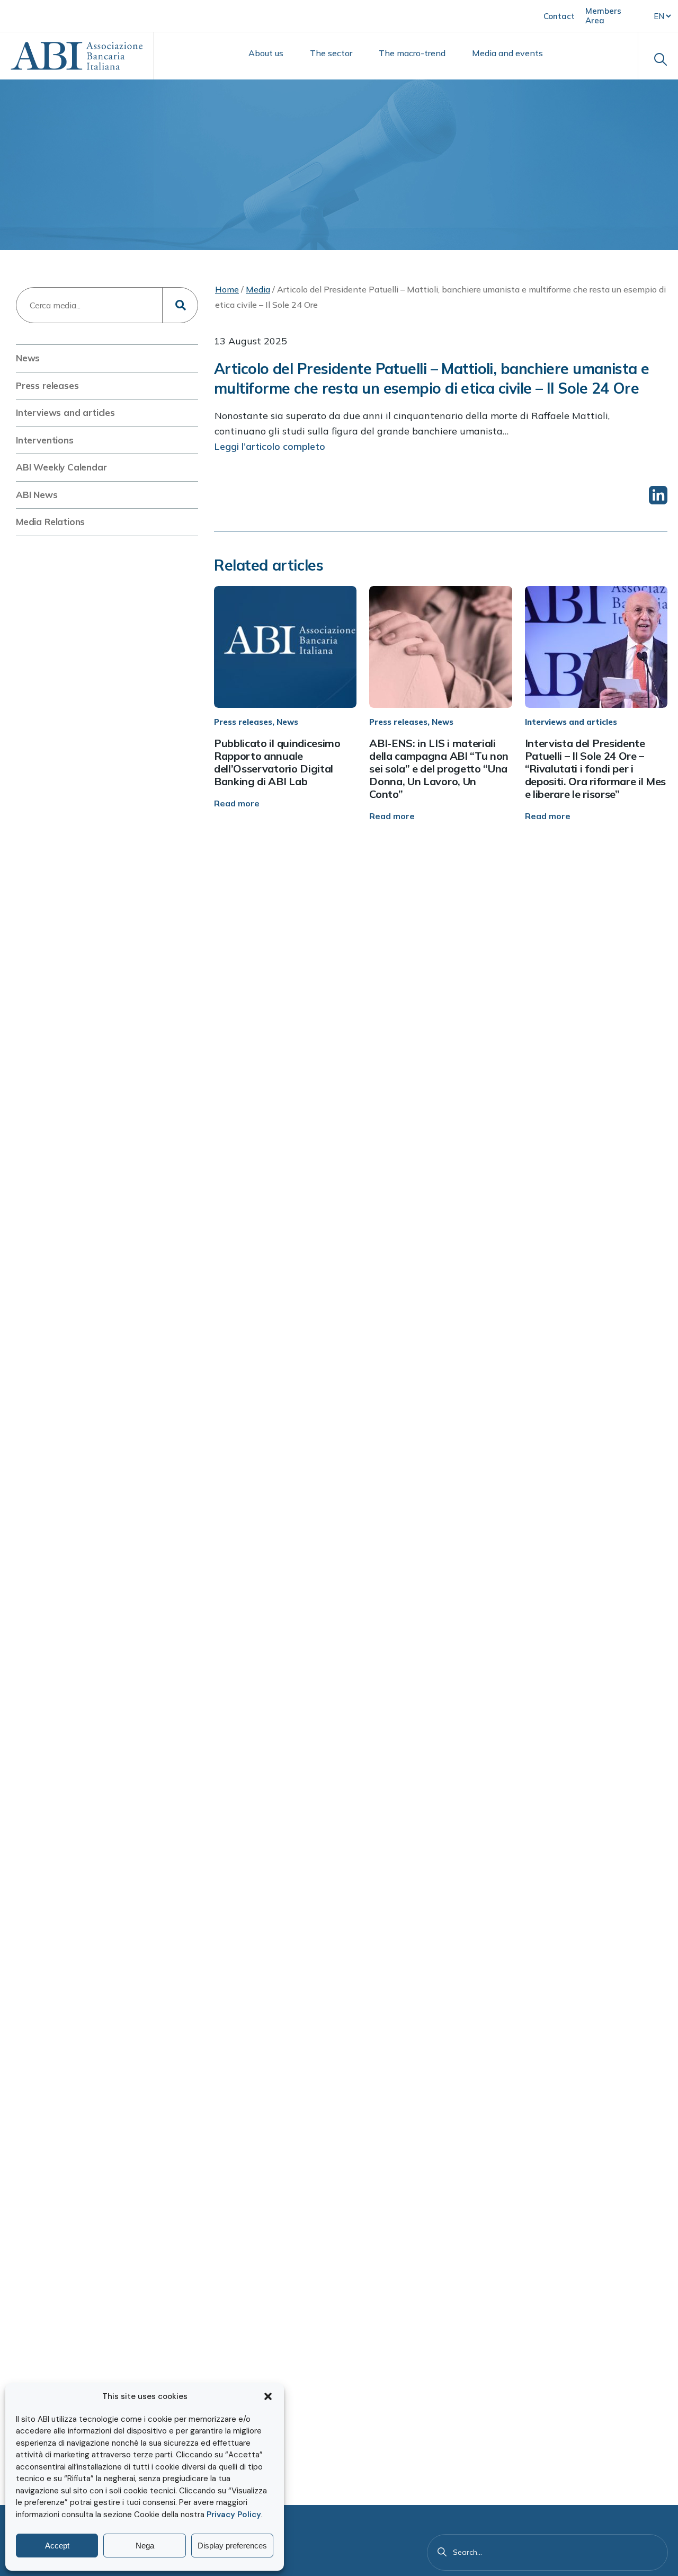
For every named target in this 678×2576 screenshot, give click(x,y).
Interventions (45, 440)
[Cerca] (442, 2552)
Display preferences (232, 2546)
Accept (57, 2546)
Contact (559, 16)
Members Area (603, 16)
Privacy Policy (234, 2515)
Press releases (47, 385)
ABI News (37, 495)
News (28, 358)
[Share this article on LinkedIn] (658, 495)
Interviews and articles (65, 412)
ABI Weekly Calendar (61, 467)
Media (258, 289)
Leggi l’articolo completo (270, 446)
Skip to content (51, 15)
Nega (145, 2546)
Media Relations (50, 522)
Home (227, 289)
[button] (268, 2396)
